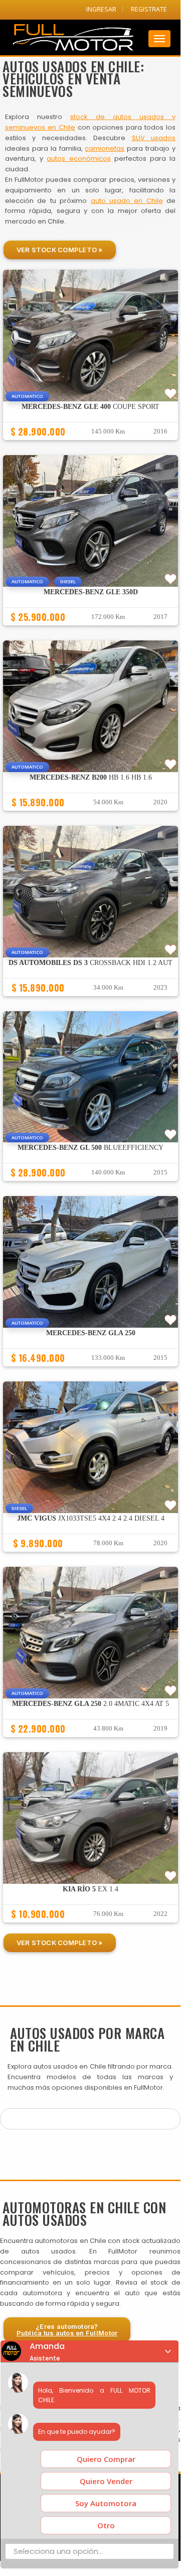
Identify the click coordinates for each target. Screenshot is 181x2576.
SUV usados (154, 138)
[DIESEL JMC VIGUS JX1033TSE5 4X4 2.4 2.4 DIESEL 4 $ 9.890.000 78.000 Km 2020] (90, 1556)
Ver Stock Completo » (60, 250)
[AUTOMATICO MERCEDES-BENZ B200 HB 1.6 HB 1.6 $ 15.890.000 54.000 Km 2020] (90, 815)
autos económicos (78, 158)
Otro (106, 2525)
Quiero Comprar (106, 2459)
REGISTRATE (149, 9)
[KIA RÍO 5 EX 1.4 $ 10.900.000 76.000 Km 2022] (90, 1927)
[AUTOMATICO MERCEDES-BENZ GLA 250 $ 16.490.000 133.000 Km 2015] (90, 1371)
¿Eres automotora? (67, 2330)
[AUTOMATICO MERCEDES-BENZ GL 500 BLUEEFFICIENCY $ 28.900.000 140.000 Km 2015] (90, 1186)
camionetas (105, 148)
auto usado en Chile (127, 201)
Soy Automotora (106, 2503)
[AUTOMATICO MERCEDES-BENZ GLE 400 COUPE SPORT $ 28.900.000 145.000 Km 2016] (90, 445)
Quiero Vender (106, 2481)
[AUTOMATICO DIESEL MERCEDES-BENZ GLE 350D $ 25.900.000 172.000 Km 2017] (90, 630)
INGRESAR (101, 9)
